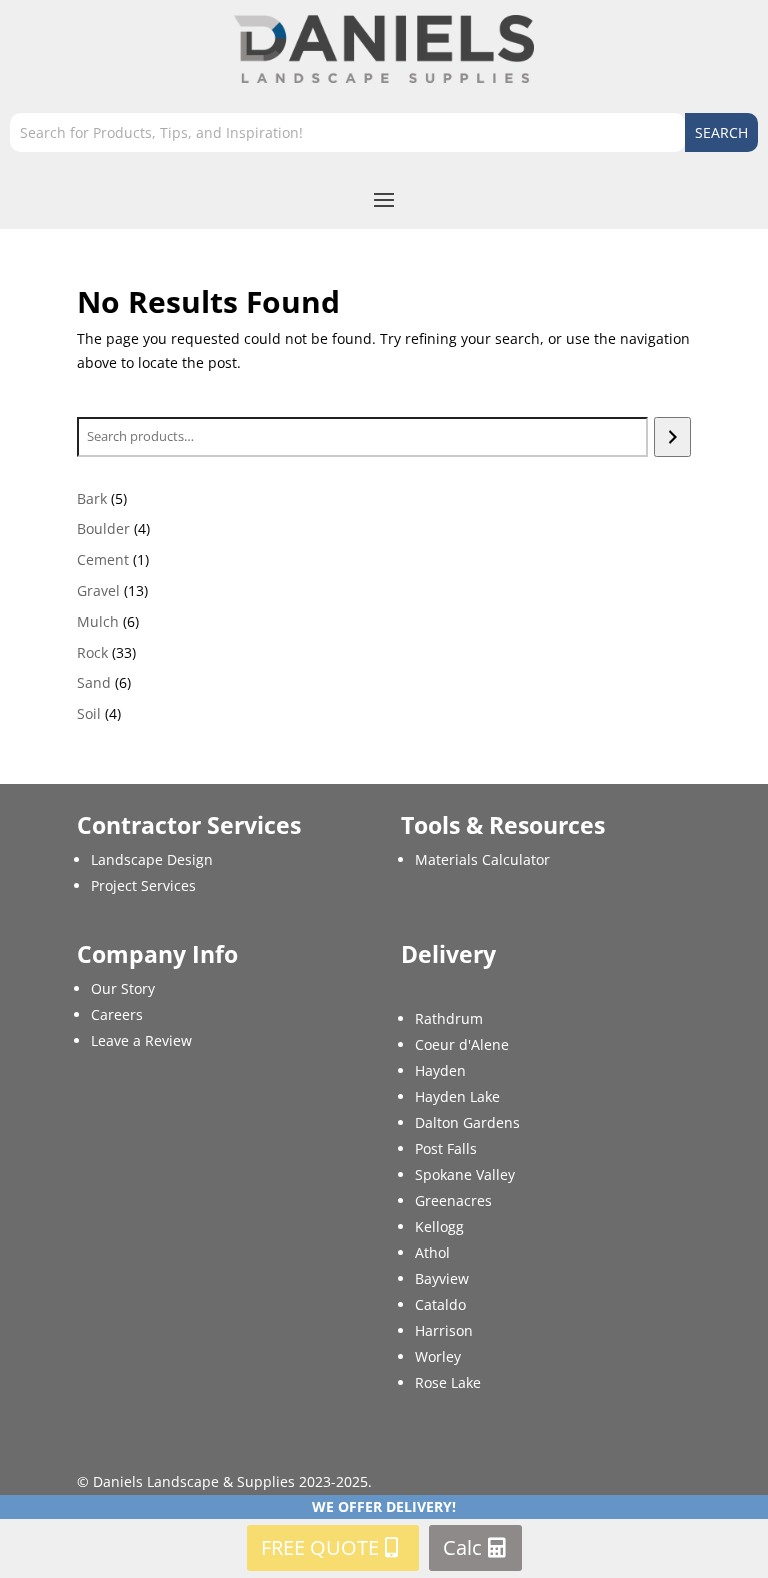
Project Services (143, 885)
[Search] (672, 437)
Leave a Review (141, 1040)
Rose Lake (448, 1382)
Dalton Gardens (467, 1122)
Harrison (444, 1330)
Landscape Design (152, 859)
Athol (432, 1252)
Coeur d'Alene (462, 1044)
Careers (117, 1014)
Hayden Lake (457, 1096)
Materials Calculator (482, 859)
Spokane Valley (465, 1174)
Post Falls (446, 1148)
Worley (438, 1356)
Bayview (442, 1278)
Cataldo (440, 1304)
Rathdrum (449, 1018)
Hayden (440, 1070)
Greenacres (453, 1200)
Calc (462, 1547)
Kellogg (439, 1226)
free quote (320, 1547)
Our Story (123, 988)
